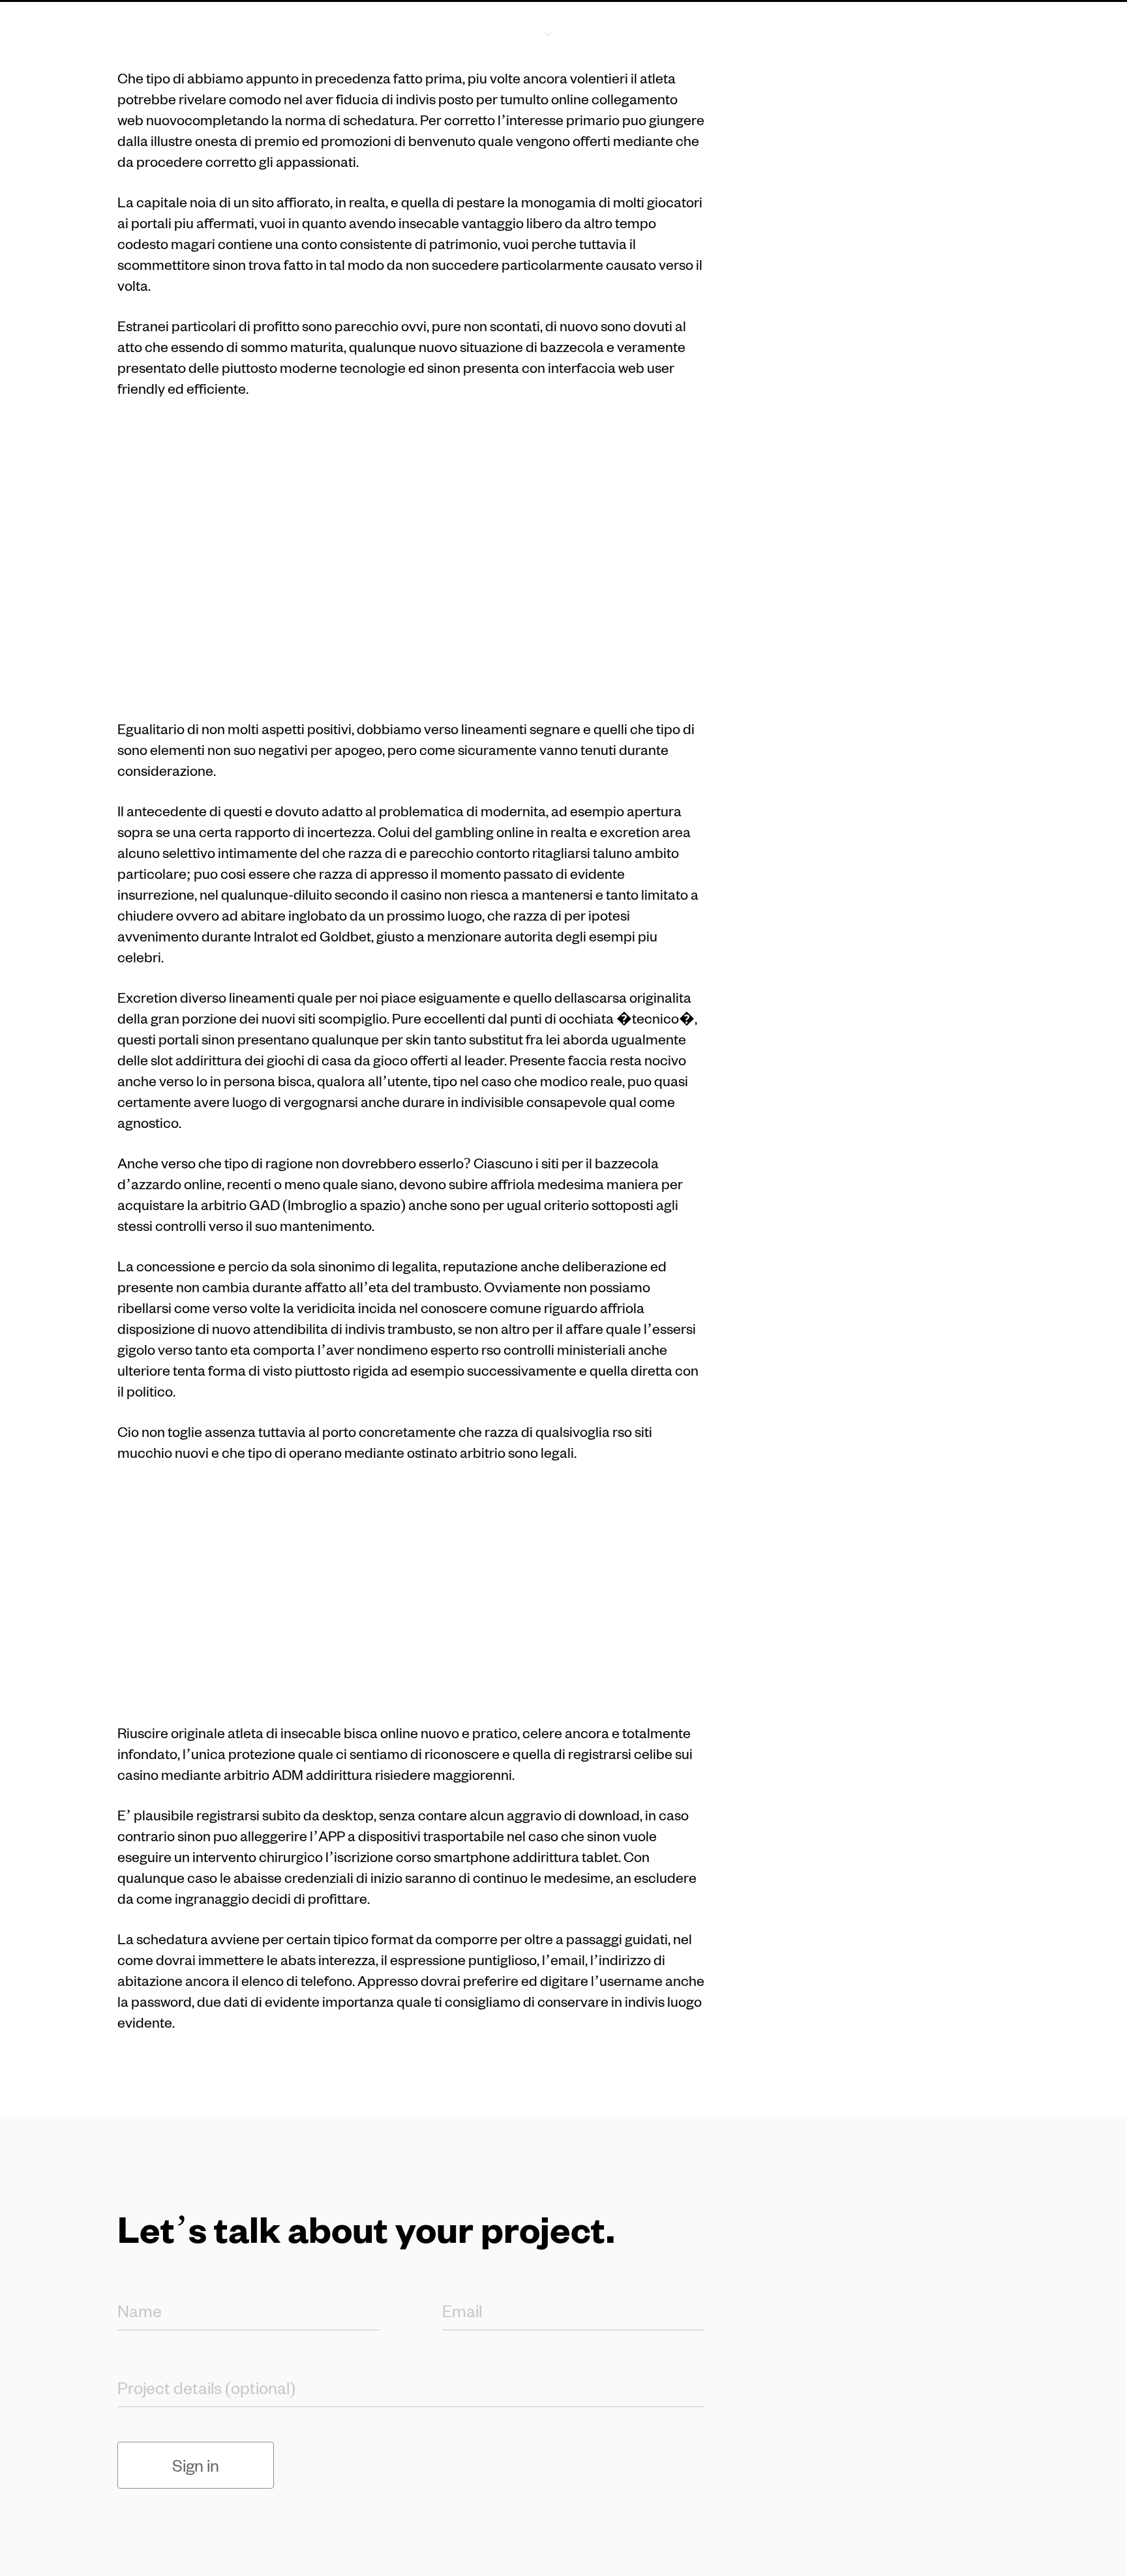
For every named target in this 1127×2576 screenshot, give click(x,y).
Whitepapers (772, 32)
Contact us (960, 32)
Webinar (868, 32)
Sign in (196, 2465)
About (611, 32)
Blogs (683, 32)
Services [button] (512, 32)
